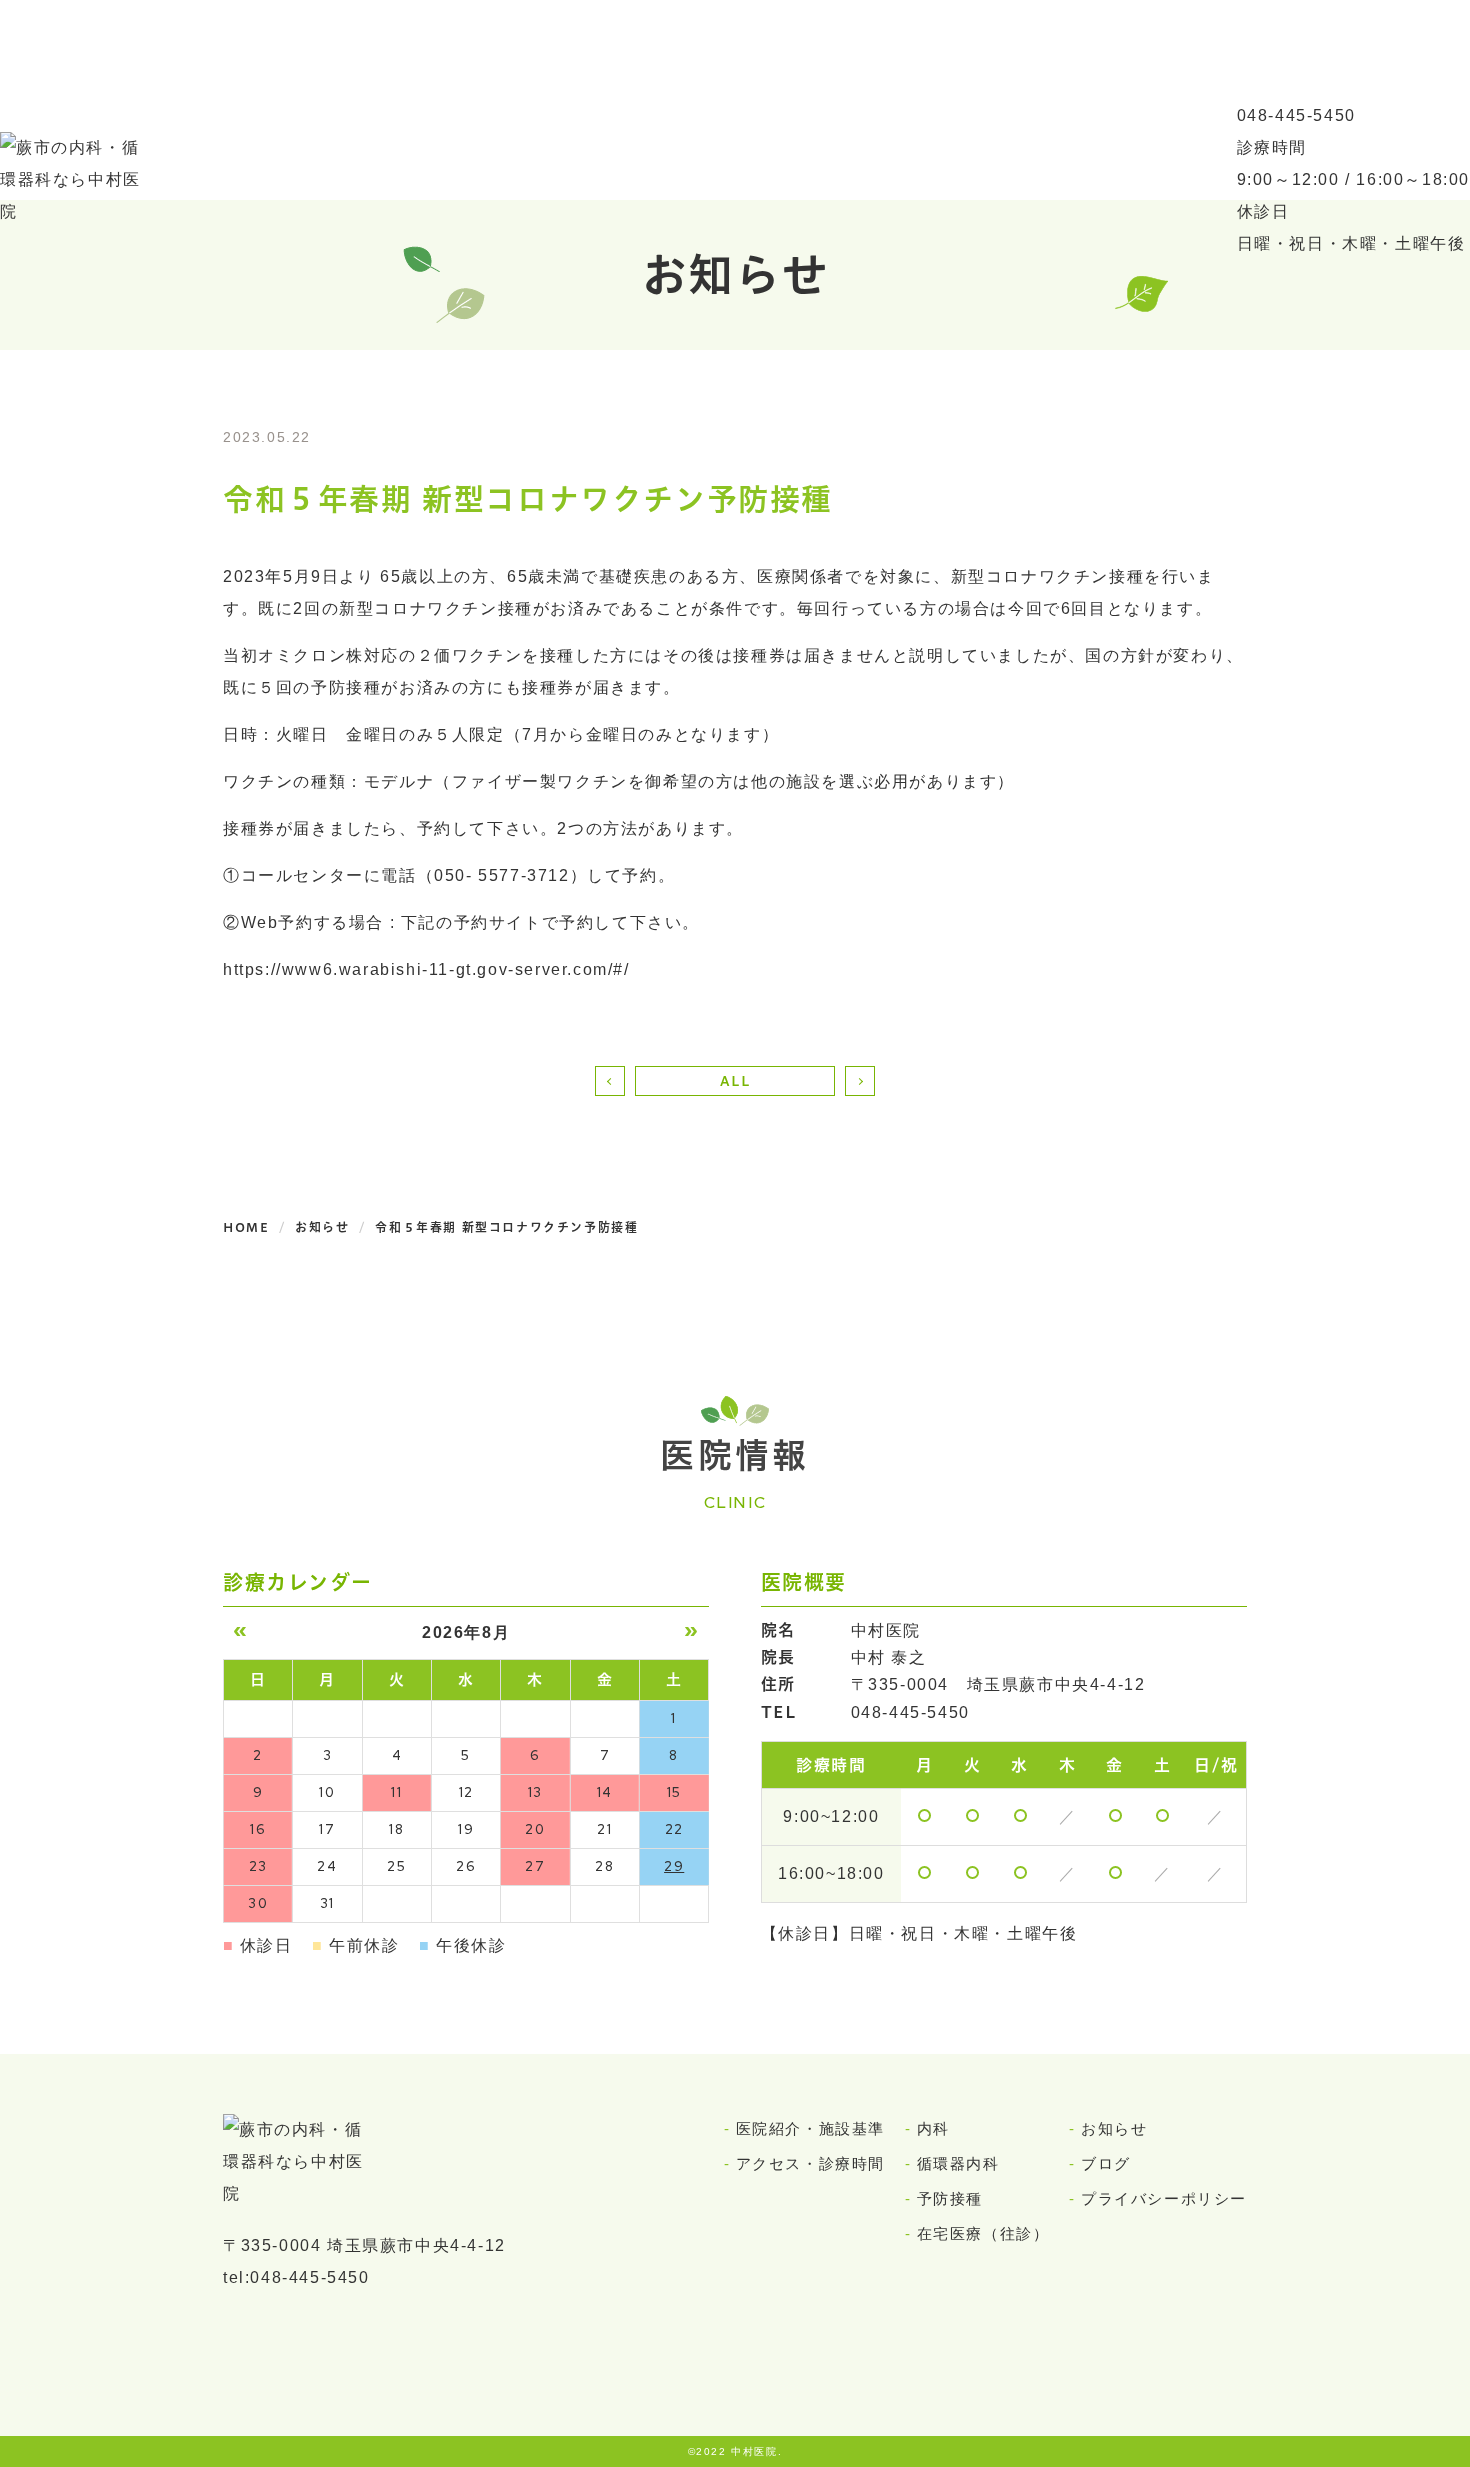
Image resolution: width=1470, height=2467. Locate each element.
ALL (735, 1081)
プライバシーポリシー (1164, 2198)
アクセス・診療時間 (810, 2163)
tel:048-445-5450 (296, 2277)
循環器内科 (958, 2163)
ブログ (1106, 2163)
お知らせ (1114, 2128)
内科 (933, 2128)
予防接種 (950, 2198)
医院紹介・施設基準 (810, 2128)
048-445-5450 (1296, 115)
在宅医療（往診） (983, 2233)
